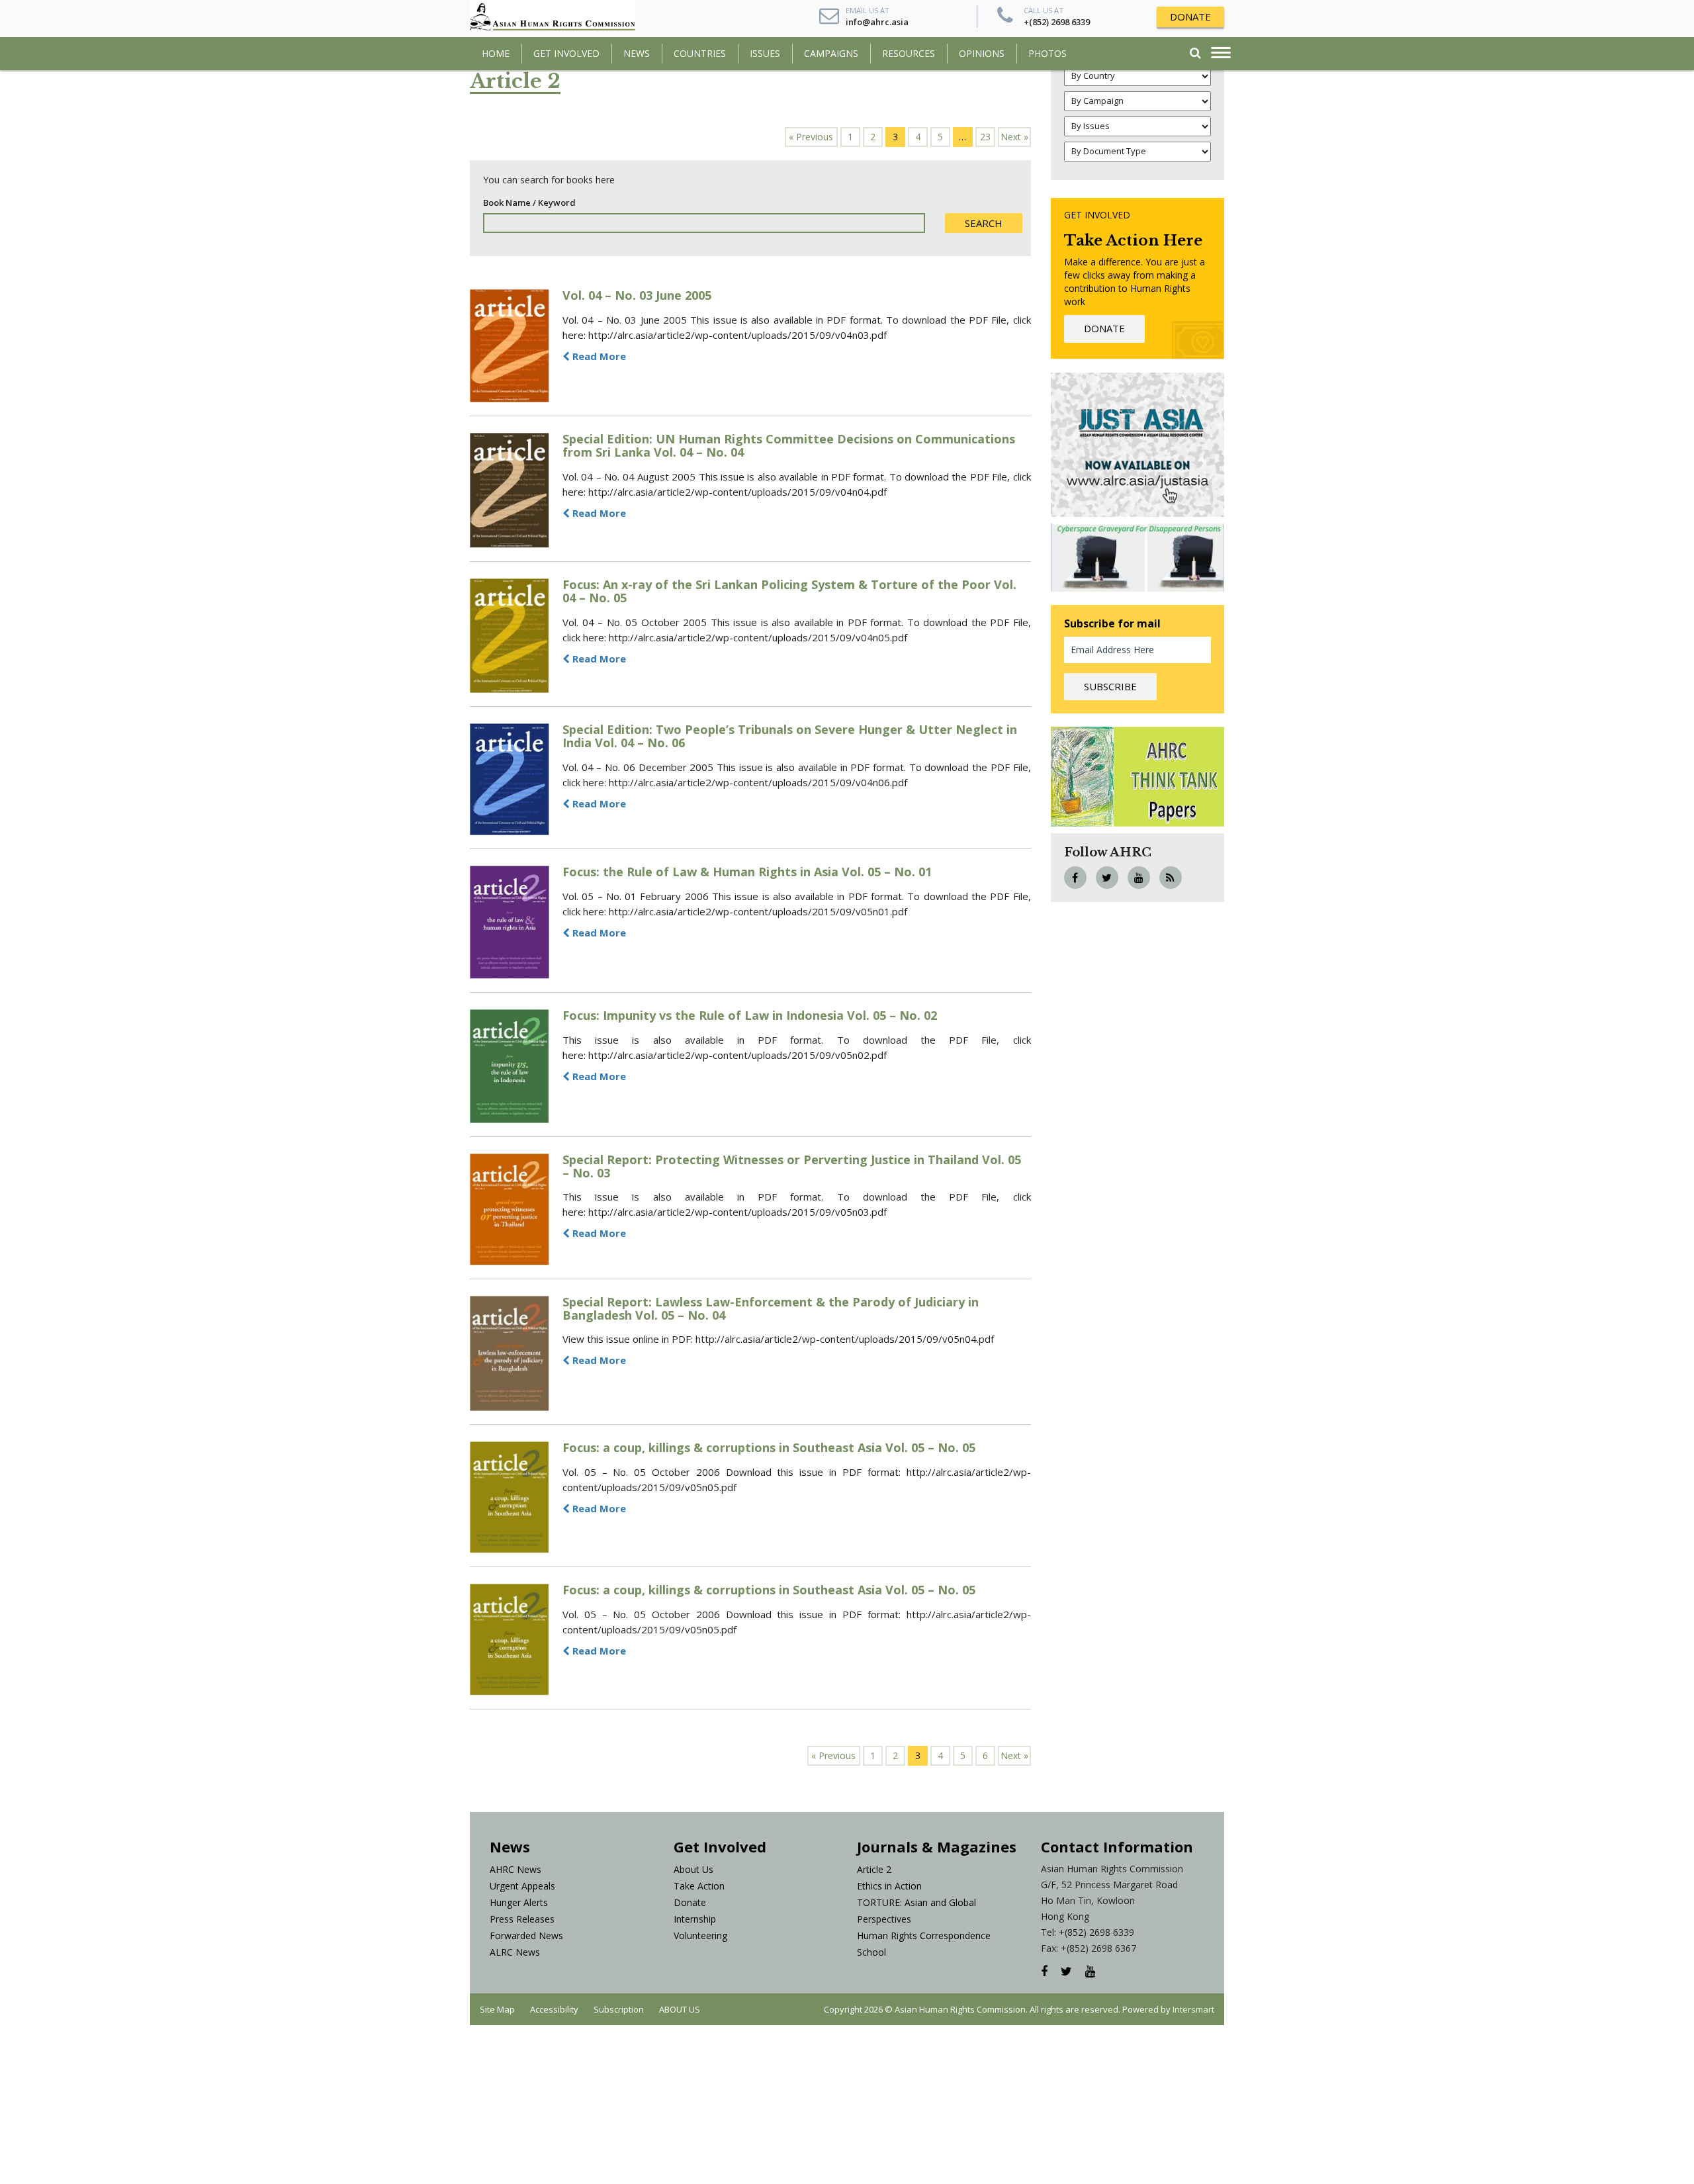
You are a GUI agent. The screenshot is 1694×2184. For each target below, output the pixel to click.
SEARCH (984, 223)
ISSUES (765, 53)
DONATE (1190, 17)
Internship (695, 1919)
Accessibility (554, 2009)
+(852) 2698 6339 (1057, 22)
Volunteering (700, 1935)
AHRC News (515, 1869)
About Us (693, 1869)
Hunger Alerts (519, 1902)
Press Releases (522, 1919)
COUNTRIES (700, 53)
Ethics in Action (889, 1886)
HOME (496, 53)
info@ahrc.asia (877, 22)
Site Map (497, 2009)
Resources (909, 53)
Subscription (619, 2009)
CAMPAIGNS (831, 53)
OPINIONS (982, 53)
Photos (1048, 53)
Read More (598, 356)
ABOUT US (680, 2009)
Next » (1014, 137)
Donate (690, 1902)
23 (985, 137)
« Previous (811, 137)
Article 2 (874, 1869)
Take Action (699, 1886)
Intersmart (1193, 2009)
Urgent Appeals (522, 1886)
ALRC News (515, 1952)
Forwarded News (526, 1935)
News (637, 53)
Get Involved (566, 53)
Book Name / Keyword (529, 203)
